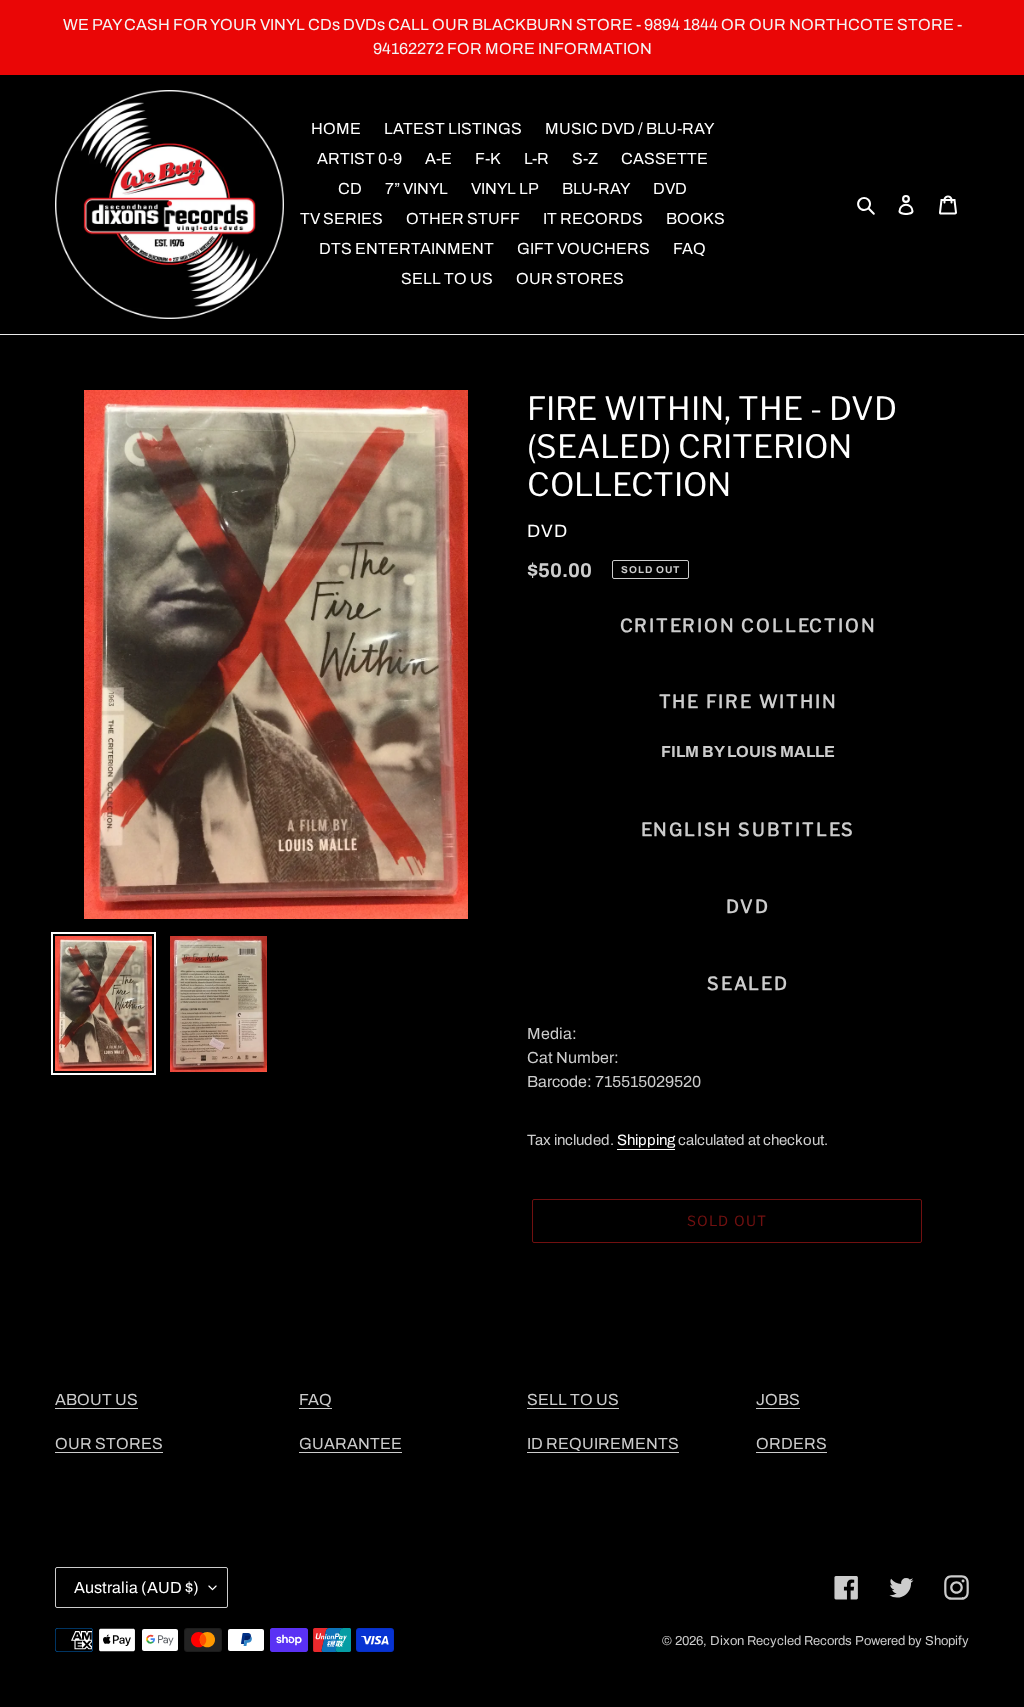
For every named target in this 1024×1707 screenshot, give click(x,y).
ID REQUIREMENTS (603, 1443)
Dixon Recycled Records (781, 1641)
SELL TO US (573, 1399)
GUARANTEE (350, 1443)
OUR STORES (109, 1443)
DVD (547, 531)
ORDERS (791, 1443)
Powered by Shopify (912, 1641)
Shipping (646, 1140)
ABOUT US (96, 1399)
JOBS (778, 1399)
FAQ (315, 1399)
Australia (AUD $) (136, 1587)
